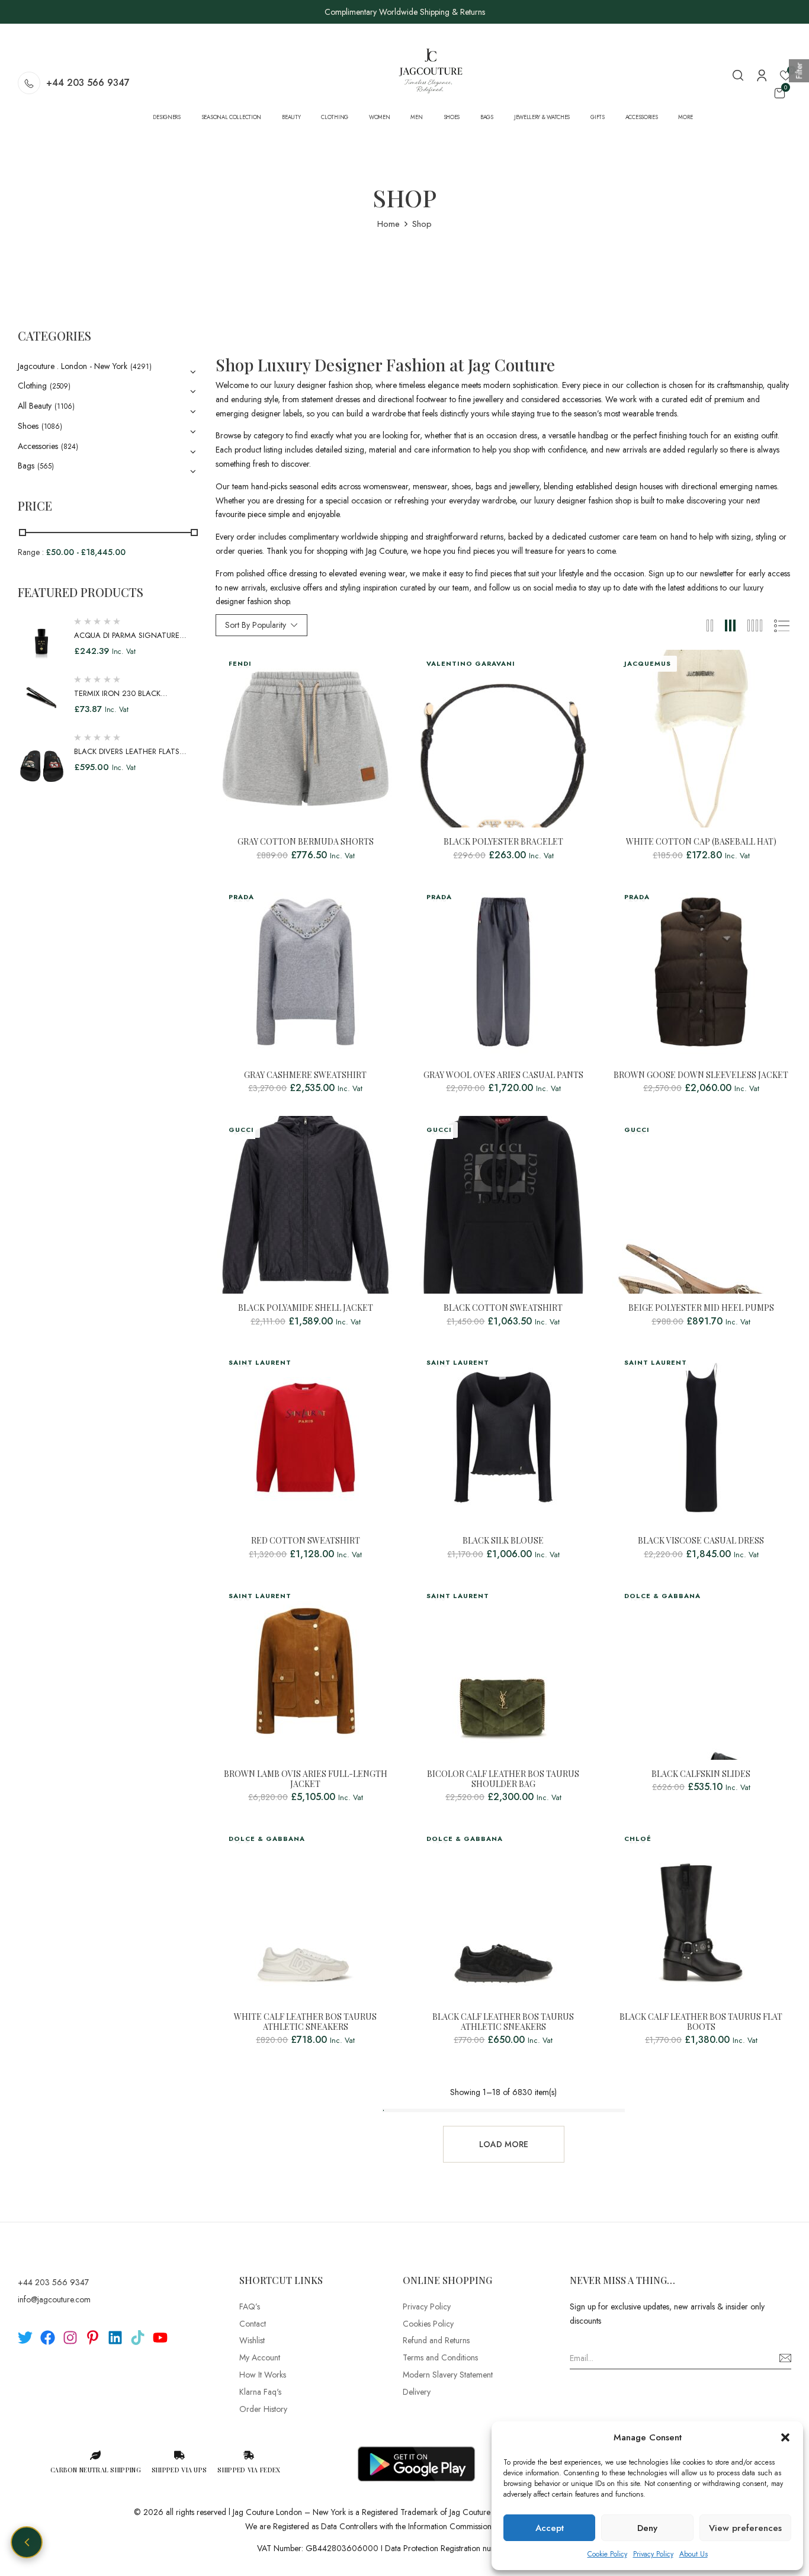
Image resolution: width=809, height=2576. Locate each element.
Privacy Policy (653, 2554)
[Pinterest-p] (93, 2338)
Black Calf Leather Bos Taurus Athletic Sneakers (503, 2022)
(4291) (141, 367)
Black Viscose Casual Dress (701, 1541)
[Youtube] (160, 2338)
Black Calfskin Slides (701, 1774)
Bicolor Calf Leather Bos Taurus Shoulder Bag (503, 1779)
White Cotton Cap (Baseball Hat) (701, 842)
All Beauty (35, 406)
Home (389, 224)
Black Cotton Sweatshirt (503, 1308)
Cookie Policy (607, 2554)
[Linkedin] (115, 2338)
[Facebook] (48, 2338)
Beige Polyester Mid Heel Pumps (701, 1308)
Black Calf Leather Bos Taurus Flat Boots (701, 2022)
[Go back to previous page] (27, 2542)
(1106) (65, 406)
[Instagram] (70, 2338)
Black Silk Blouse (503, 1541)
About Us (694, 2554)
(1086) (52, 426)
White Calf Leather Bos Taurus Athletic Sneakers (305, 2022)
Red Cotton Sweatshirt (306, 1541)
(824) (70, 447)
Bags (26, 466)
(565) (46, 466)
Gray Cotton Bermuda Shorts (306, 842)
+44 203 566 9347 (88, 83)
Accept (550, 2528)
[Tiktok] (138, 2338)
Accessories (38, 446)
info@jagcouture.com (54, 2299)
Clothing (32, 386)
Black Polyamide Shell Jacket (306, 1308)
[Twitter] (25, 2338)
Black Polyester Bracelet (503, 842)
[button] (785, 2437)
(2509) (60, 386)
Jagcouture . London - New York (73, 366)
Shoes (28, 426)
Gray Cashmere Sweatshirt (305, 1075)
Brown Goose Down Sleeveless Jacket (701, 1075)
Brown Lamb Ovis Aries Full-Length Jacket (306, 1779)
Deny (647, 2528)
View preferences (745, 2528)
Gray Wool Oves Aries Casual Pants (503, 1075)
